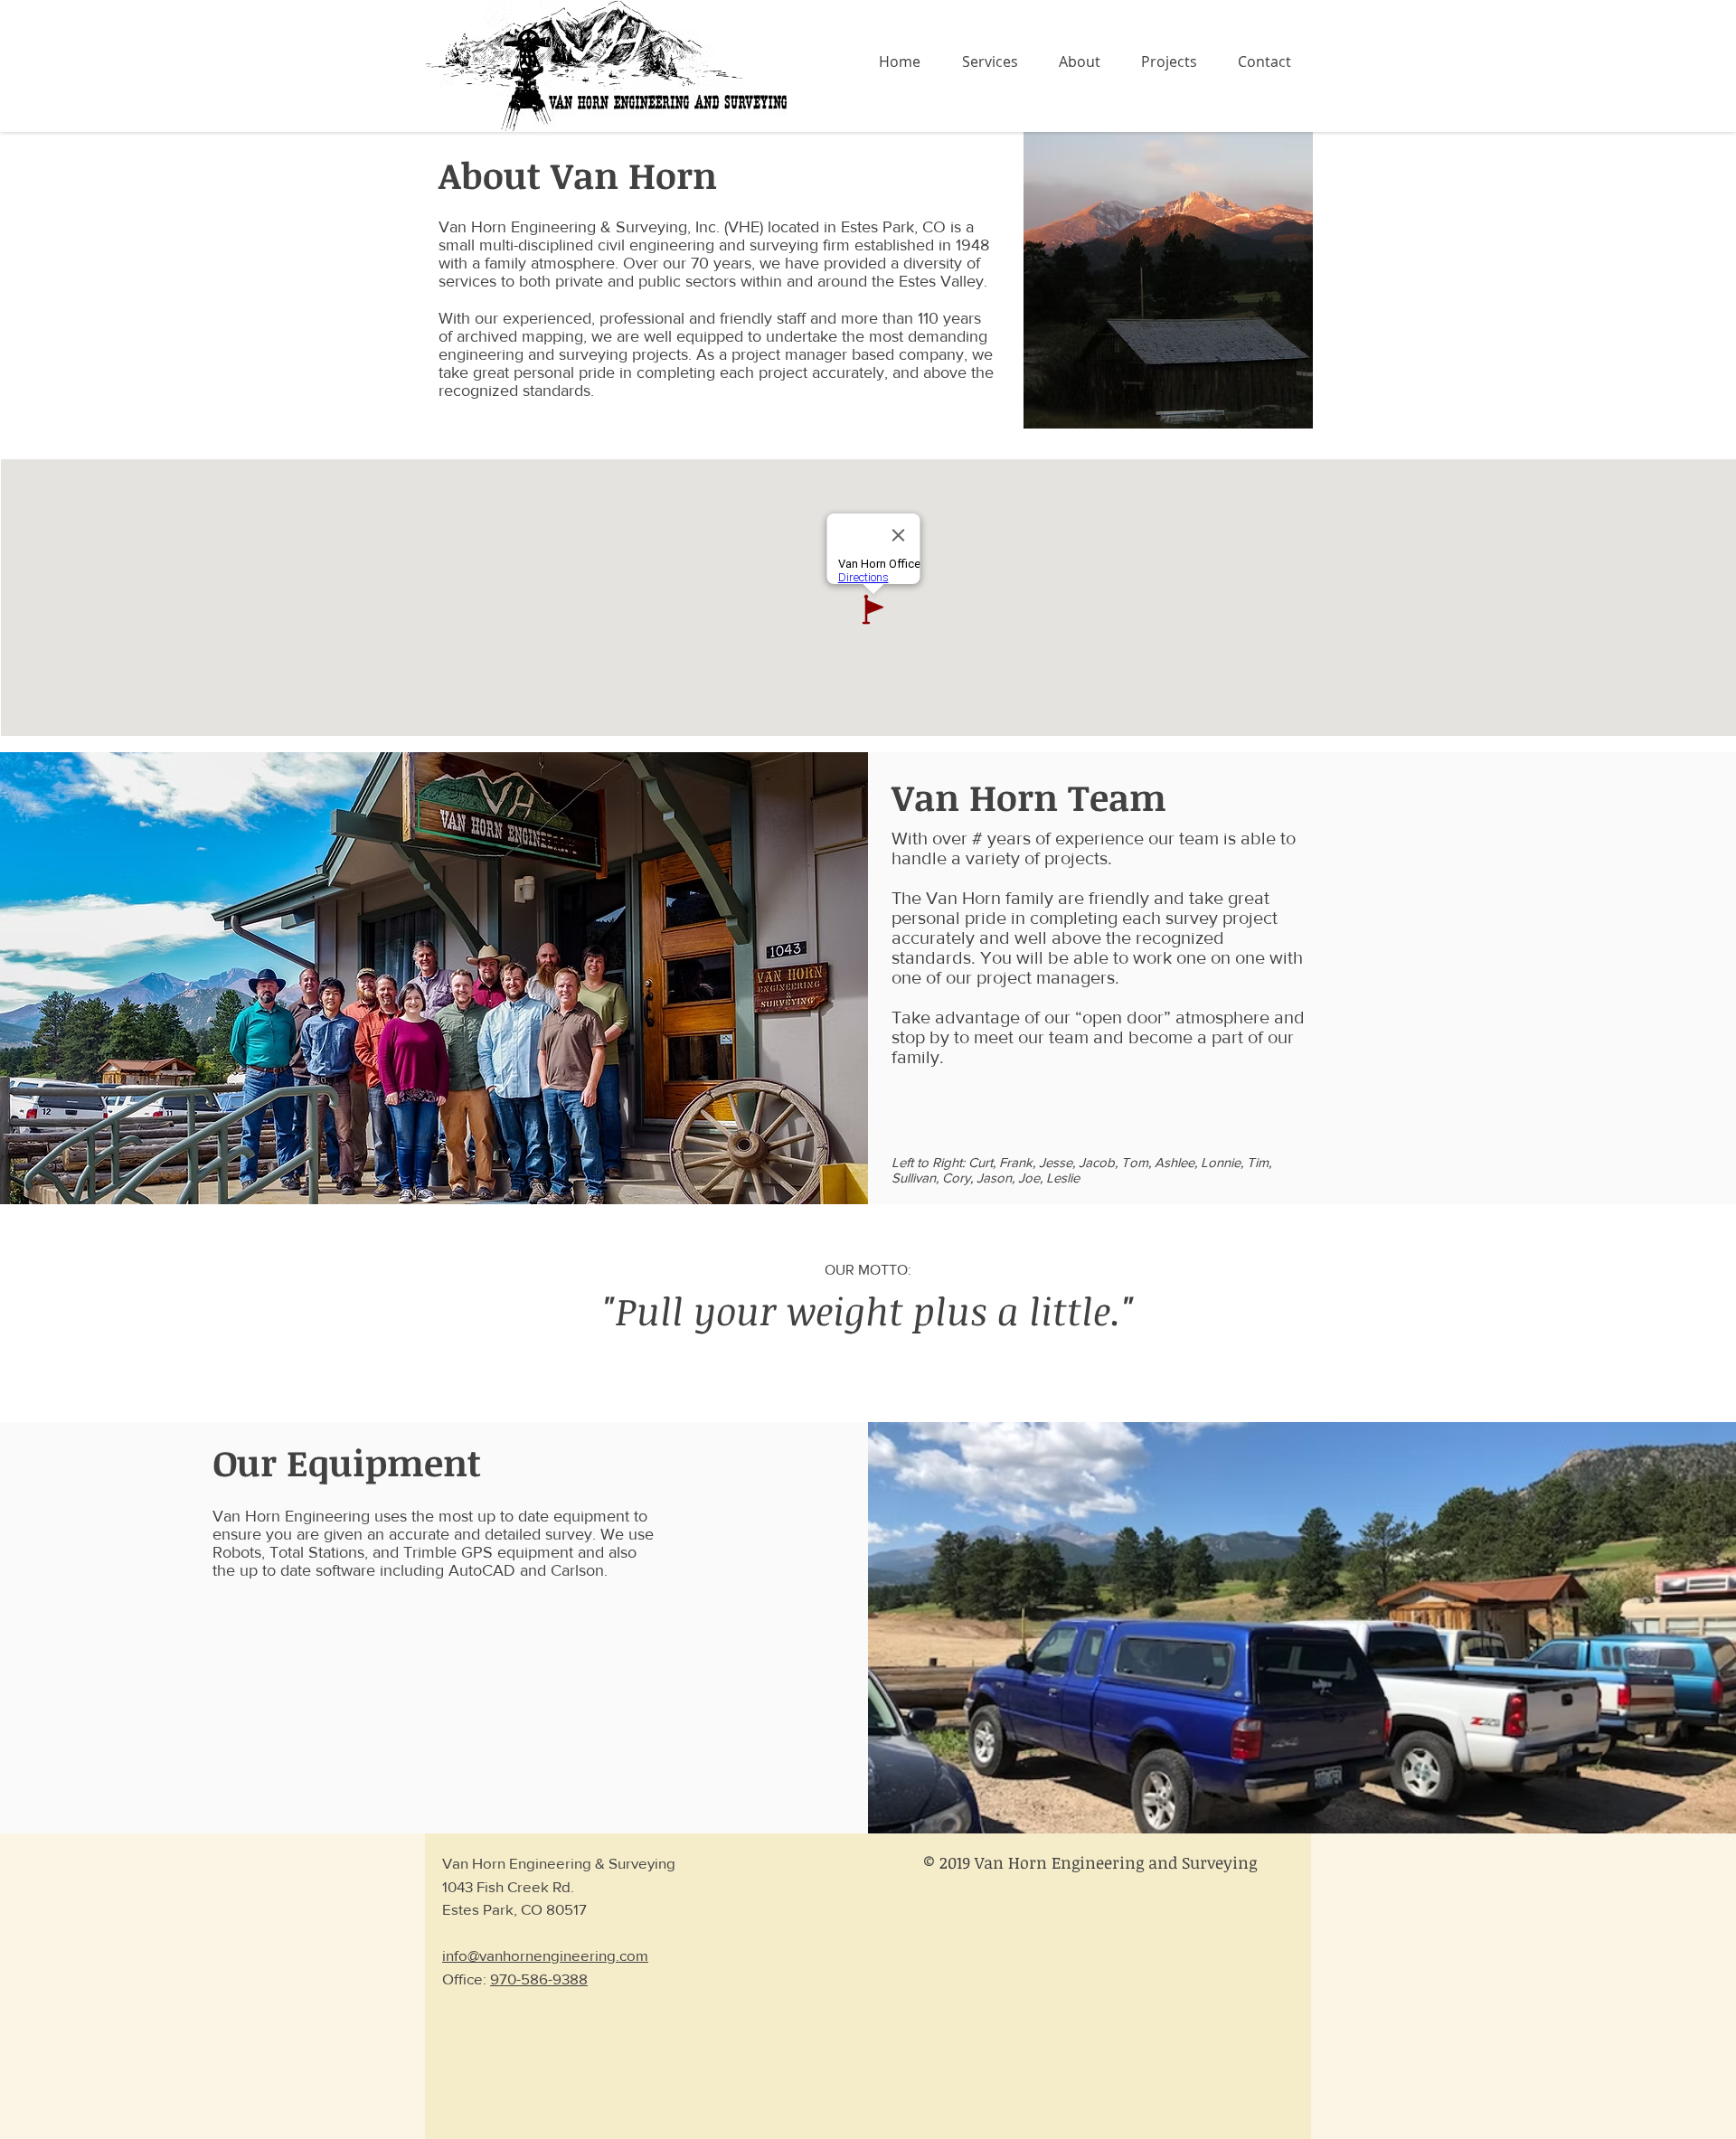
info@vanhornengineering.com (545, 1955)
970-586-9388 (539, 1979)
